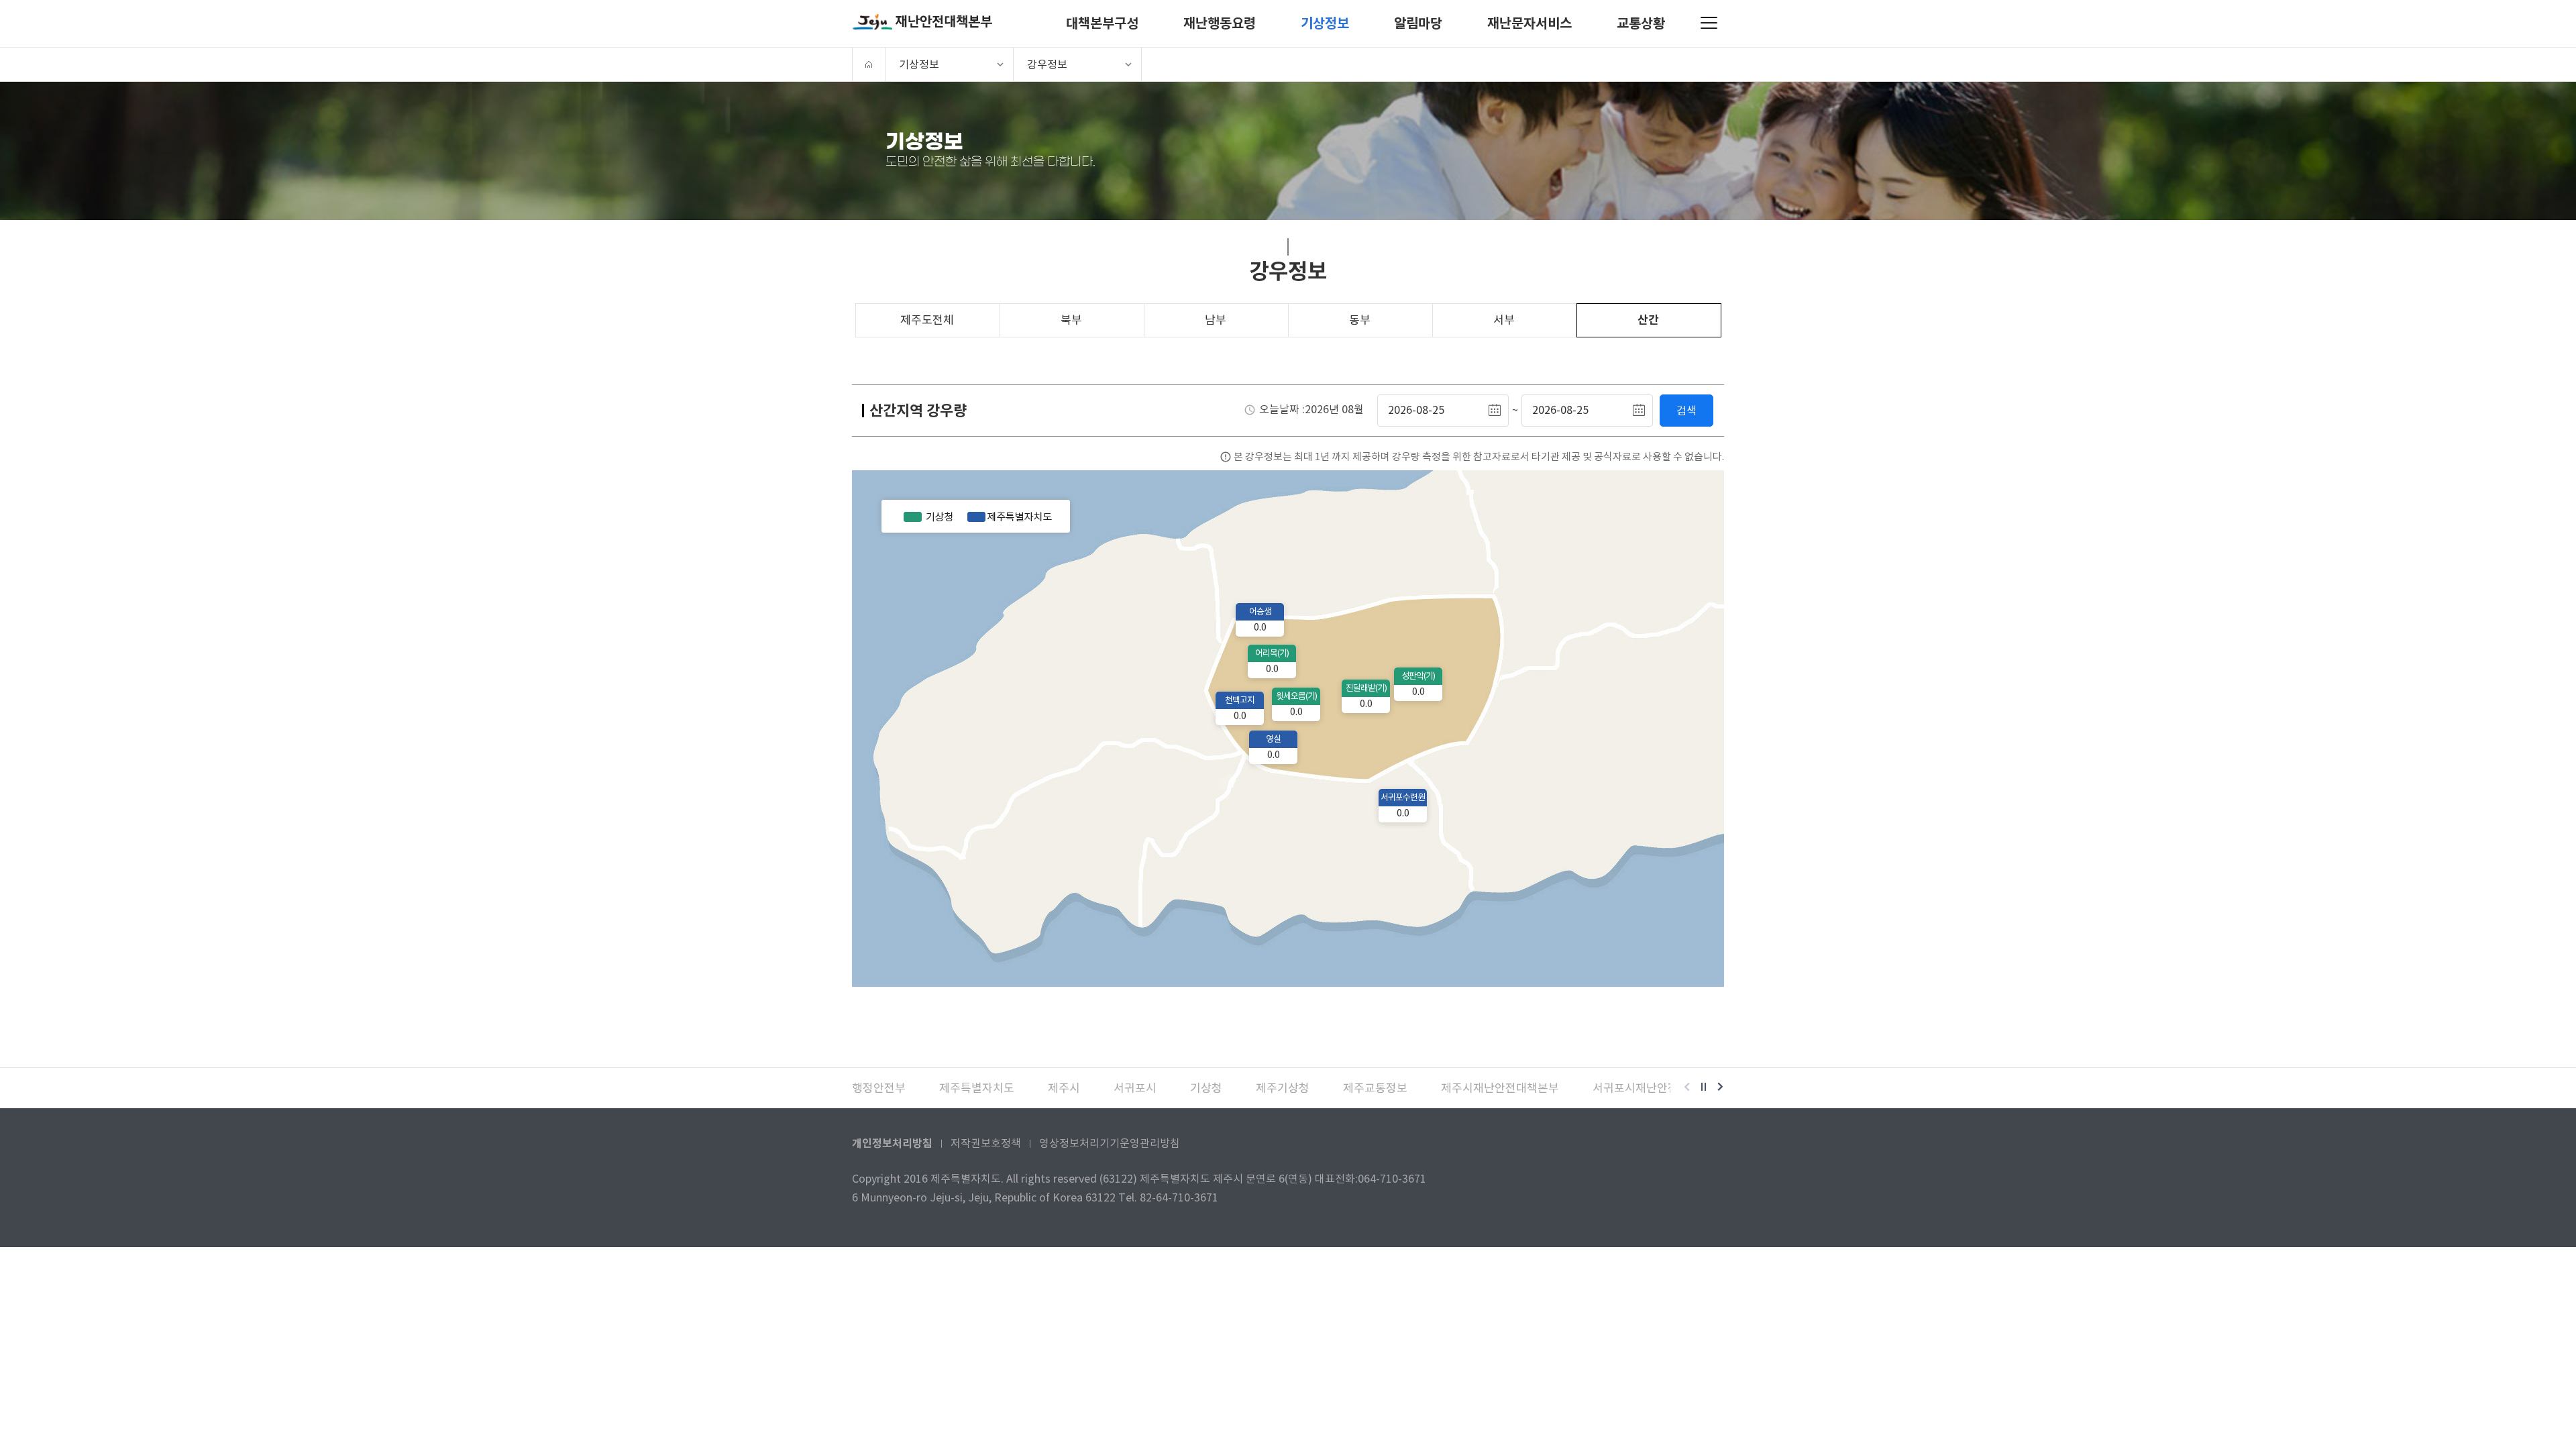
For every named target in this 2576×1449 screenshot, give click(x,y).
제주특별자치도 (977, 1088)
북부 (1071, 320)
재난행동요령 (1220, 23)
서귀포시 (1135, 1088)
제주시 (1064, 1088)
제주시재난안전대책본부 (1500, 1088)
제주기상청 (1283, 1088)
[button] (1687, 1088)
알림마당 (1418, 23)
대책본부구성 (1102, 23)
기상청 (1206, 1088)
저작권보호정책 (986, 1143)
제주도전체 (927, 320)
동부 (1360, 320)
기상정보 (1325, 23)
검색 (1686, 411)
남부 (1216, 320)
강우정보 (1047, 64)
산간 (1648, 320)
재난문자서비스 (1529, 23)
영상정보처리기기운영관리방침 (1110, 1143)
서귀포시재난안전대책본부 (1657, 1088)
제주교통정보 (1375, 1088)
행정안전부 (879, 1088)
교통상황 (1641, 23)
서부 (1504, 320)
